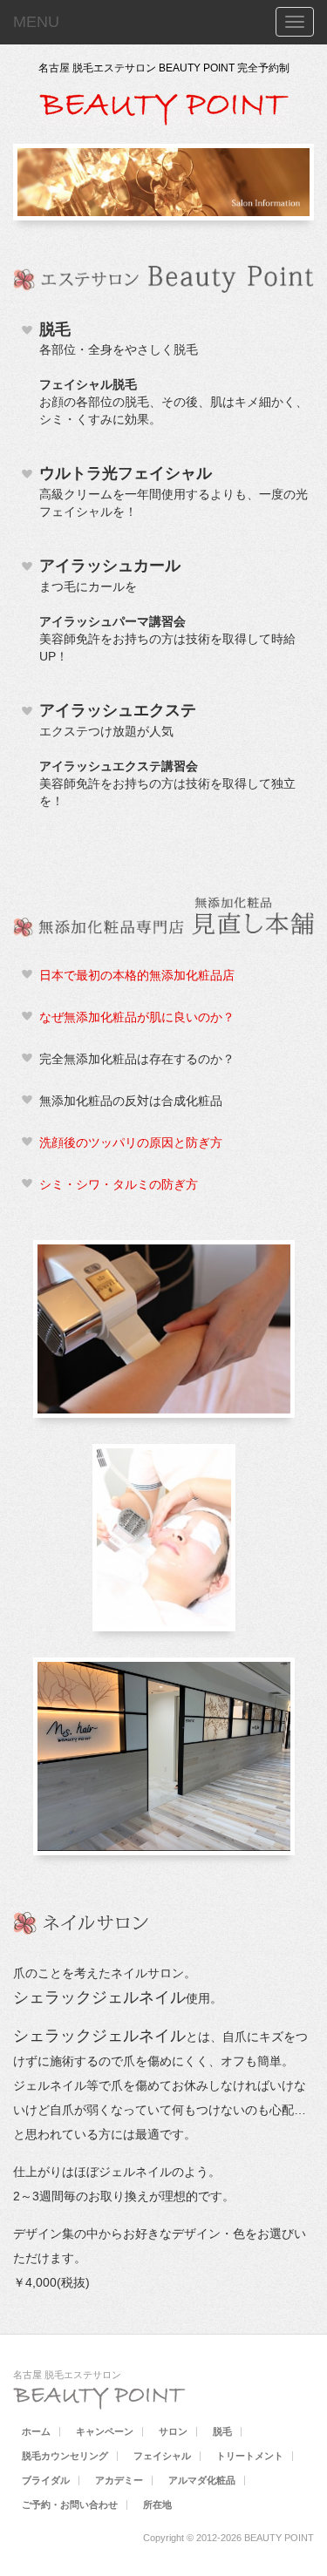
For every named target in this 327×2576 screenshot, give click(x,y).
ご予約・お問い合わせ (70, 2505)
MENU (36, 22)
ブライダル (46, 2480)
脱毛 (222, 2431)
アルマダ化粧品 (202, 2480)
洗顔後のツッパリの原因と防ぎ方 (131, 1142)
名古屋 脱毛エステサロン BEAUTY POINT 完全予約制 (164, 68)
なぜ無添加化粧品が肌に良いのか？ (137, 1017)
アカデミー (119, 2480)
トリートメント (250, 2456)
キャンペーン (105, 2431)
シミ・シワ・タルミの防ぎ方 (119, 1184)
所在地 (157, 2505)
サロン (173, 2431)
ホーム (36, 2431)
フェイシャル (162, 2456)
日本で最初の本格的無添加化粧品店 (137, 975)
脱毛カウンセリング (65, 2456)
